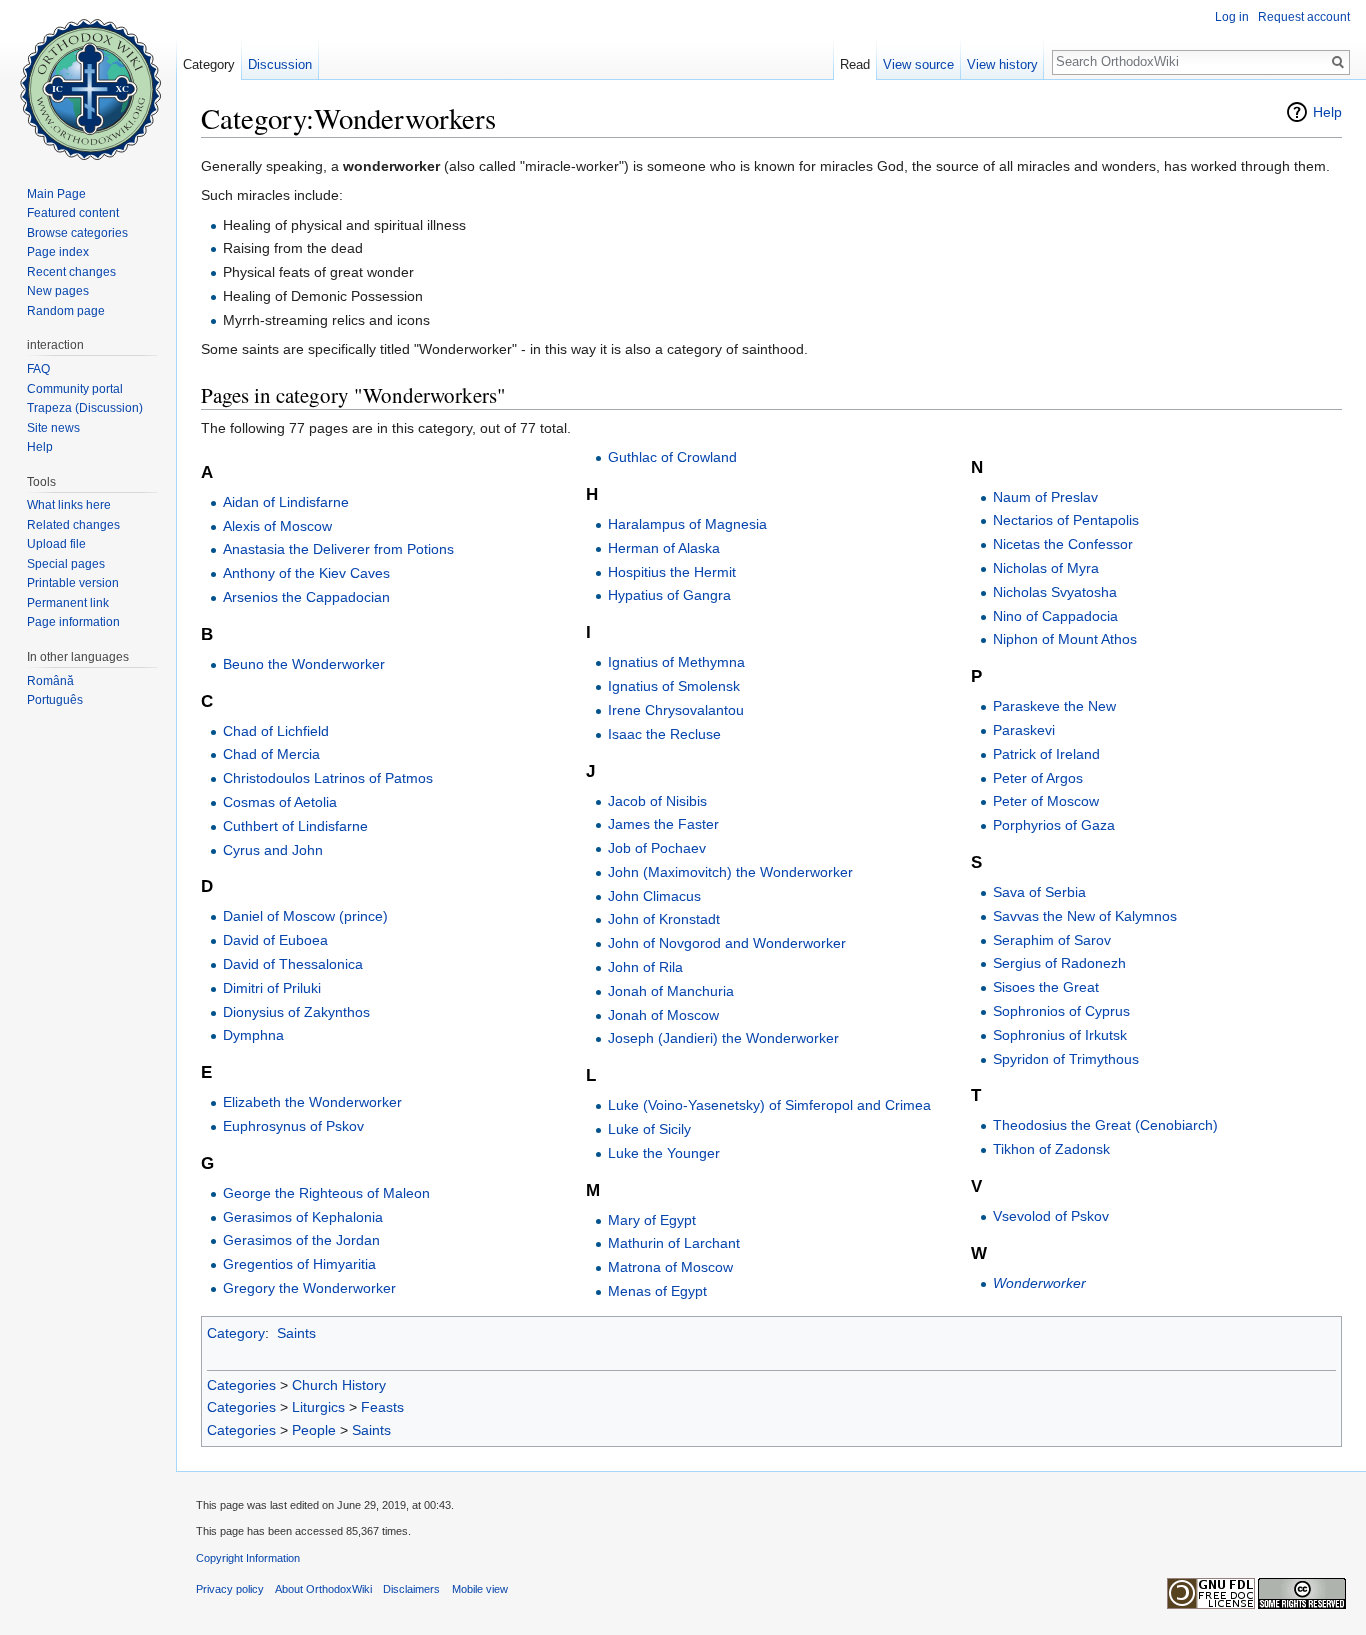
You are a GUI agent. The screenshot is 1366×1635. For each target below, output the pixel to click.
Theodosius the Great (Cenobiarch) (1105, 1125)
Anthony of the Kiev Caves (306, 573)
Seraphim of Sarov (1052, 940)
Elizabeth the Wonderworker (312, 1102)
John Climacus (654, 896)
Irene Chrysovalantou (676, 710)
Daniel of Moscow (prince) (305, 916)
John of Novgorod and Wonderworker (727, 943)
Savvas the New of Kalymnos (1085, 916)
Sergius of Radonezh (1059, 963)
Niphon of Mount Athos (1065, 639)
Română (50, 681)
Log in (1232, 17)
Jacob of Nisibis (657, 801)
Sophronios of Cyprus (1061, 1011)
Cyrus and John (273, 850)
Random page (66, 311)
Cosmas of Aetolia (280, 802)
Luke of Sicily (649, 1129)
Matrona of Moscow (670, 1267)
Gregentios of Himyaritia (299, 1264)
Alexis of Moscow (277, 526)
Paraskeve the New (1054, 706)
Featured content (73, 213)
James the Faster (663, 824)
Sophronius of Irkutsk (1060, 1035)
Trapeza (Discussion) (85, 408)
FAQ (38, 369)
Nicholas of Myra (1046, 568)
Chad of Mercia (271, 754)
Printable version (73, 583)
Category (236, 1333)
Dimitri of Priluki (272, 988)
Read (855, 64)
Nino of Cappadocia (1055, 616)
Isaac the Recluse (664, 734)
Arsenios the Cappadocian (306, 597)
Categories (241, 1385)
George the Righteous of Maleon (326, 1193)
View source (918, 64)
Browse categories (77, 233)
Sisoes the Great (1046, 987)
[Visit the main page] (88, 80)
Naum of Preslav (1045, 497)
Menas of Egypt (657, 1291)
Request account (1304, 17)
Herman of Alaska (664, 548)
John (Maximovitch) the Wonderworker (730, 872)
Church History (339, 1385)
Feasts (382, 1407)
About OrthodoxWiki (323, 1589)
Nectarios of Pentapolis (1066, 520)
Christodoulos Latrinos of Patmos (328, 778)
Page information (73, 622)
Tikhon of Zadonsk (1051, 1149)
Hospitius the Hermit (672, 572)
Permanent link (68, 603)
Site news (53, 428)
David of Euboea (275, 940)
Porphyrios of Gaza (1054, 825)
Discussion (280, 64)
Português (55, 700)
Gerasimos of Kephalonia (303, 1217)
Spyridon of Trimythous (1066, 1059)
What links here (69, 505)
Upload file (56, 544)
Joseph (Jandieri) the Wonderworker (723, 1038)
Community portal (75, 389)
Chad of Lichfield (276, 731)
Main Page (56, 194)
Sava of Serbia (1039, 892)
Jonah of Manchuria (671, 991)
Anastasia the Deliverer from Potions (338, 549)
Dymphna (253, 1035)
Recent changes (71, 272)
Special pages (66, 564)
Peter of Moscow (1046, 801)
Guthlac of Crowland (672, 457)
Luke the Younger (664, 1153)
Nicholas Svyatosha (1055, 592)
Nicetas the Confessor (1063, 544)
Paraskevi (1024, 730)
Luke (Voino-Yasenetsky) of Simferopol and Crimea (769, 1105)
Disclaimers (411, 1589)
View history (1002, 64)
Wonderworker (1039, 1283)
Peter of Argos (1038, 778)
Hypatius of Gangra (669, 595)
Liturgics (318, 1407)
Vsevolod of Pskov (1051, 1216)
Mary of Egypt (652, 1220)
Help (1327, 112)
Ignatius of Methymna (676, 662)
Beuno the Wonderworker (304, 664)
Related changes (73, 525)
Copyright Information (248, 1558)
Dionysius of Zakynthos (296, 1012)
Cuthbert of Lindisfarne (295, 826)
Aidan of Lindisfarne (286, 502)
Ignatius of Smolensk (674, 686)
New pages (58, 291)
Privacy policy (230, 1589)
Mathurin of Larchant (674, 1243)
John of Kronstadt (664, 919)
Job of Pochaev (657, 848)
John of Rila (645, 967)
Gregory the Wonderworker (309, 1288)
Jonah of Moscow (663, 1015)
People (314, 1430)
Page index (58, 252)
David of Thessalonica (293, 964)
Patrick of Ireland (1046, 754)
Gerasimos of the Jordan (301, 1240)
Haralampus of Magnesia (687, 524)
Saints (296, 1333)
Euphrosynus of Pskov (293, 1126)
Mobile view (480, 1589)
